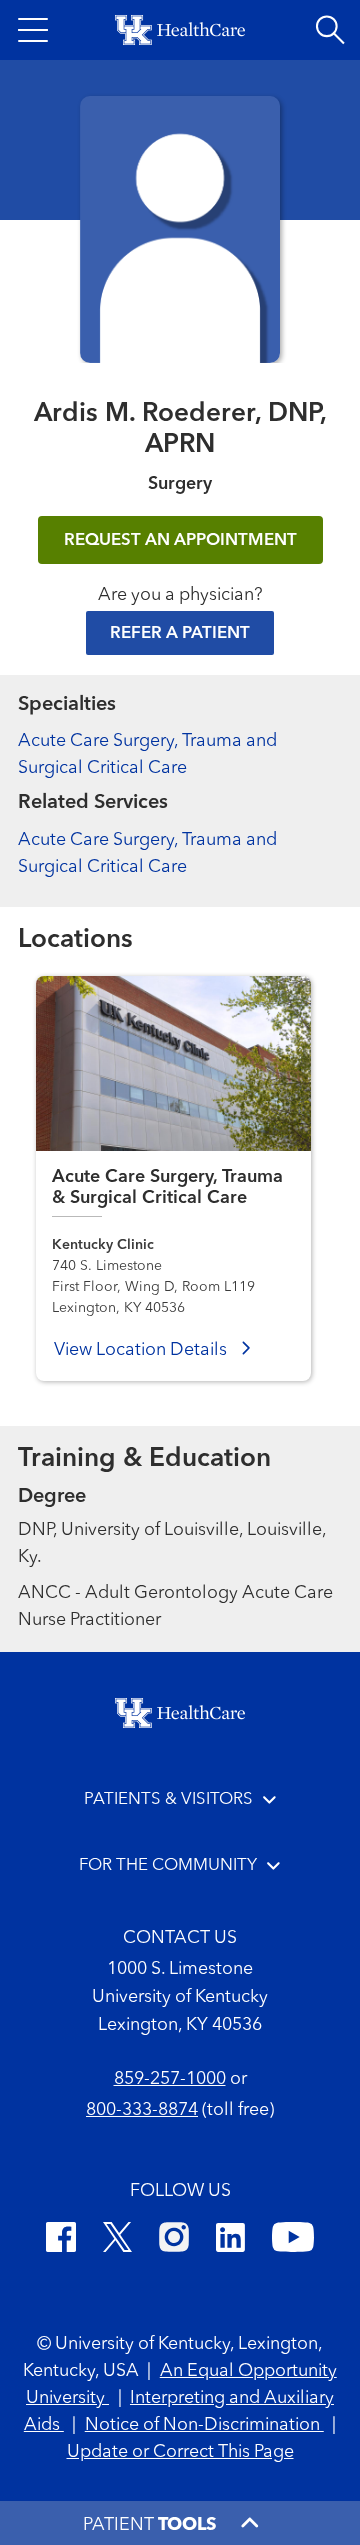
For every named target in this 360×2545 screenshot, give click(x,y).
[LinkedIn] (230, 2240)
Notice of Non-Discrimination (204, 2425)
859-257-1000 (170, 2079)
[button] (33, 30)
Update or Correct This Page (180, 2452)
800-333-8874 (142, 2110)
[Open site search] (330, 30)
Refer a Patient (180, 633)
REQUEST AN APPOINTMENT (180, 540)
